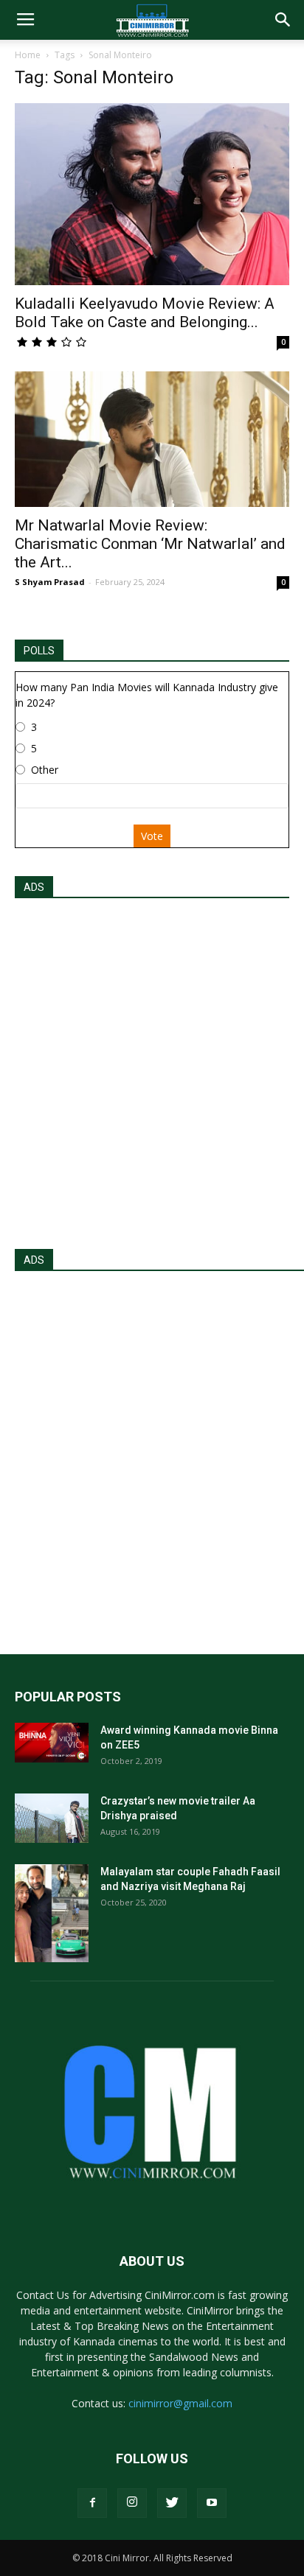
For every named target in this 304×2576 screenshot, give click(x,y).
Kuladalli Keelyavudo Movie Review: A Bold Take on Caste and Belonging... (145, 313)
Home (28, 55)
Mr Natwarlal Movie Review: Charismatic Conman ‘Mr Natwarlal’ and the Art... (150, 544)
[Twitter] (172, 2503)
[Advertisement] (152, 1069)
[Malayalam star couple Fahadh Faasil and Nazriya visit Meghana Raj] (52, 1913)
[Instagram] (132, 2503)
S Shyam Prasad (50, 582)
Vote (152, 836)
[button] (283, 20)
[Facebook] (92, 2503)
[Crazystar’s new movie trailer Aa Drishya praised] (52, 1818)
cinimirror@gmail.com (180, 2403)
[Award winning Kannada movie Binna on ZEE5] (52, 1743)
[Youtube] (212, 2503)
